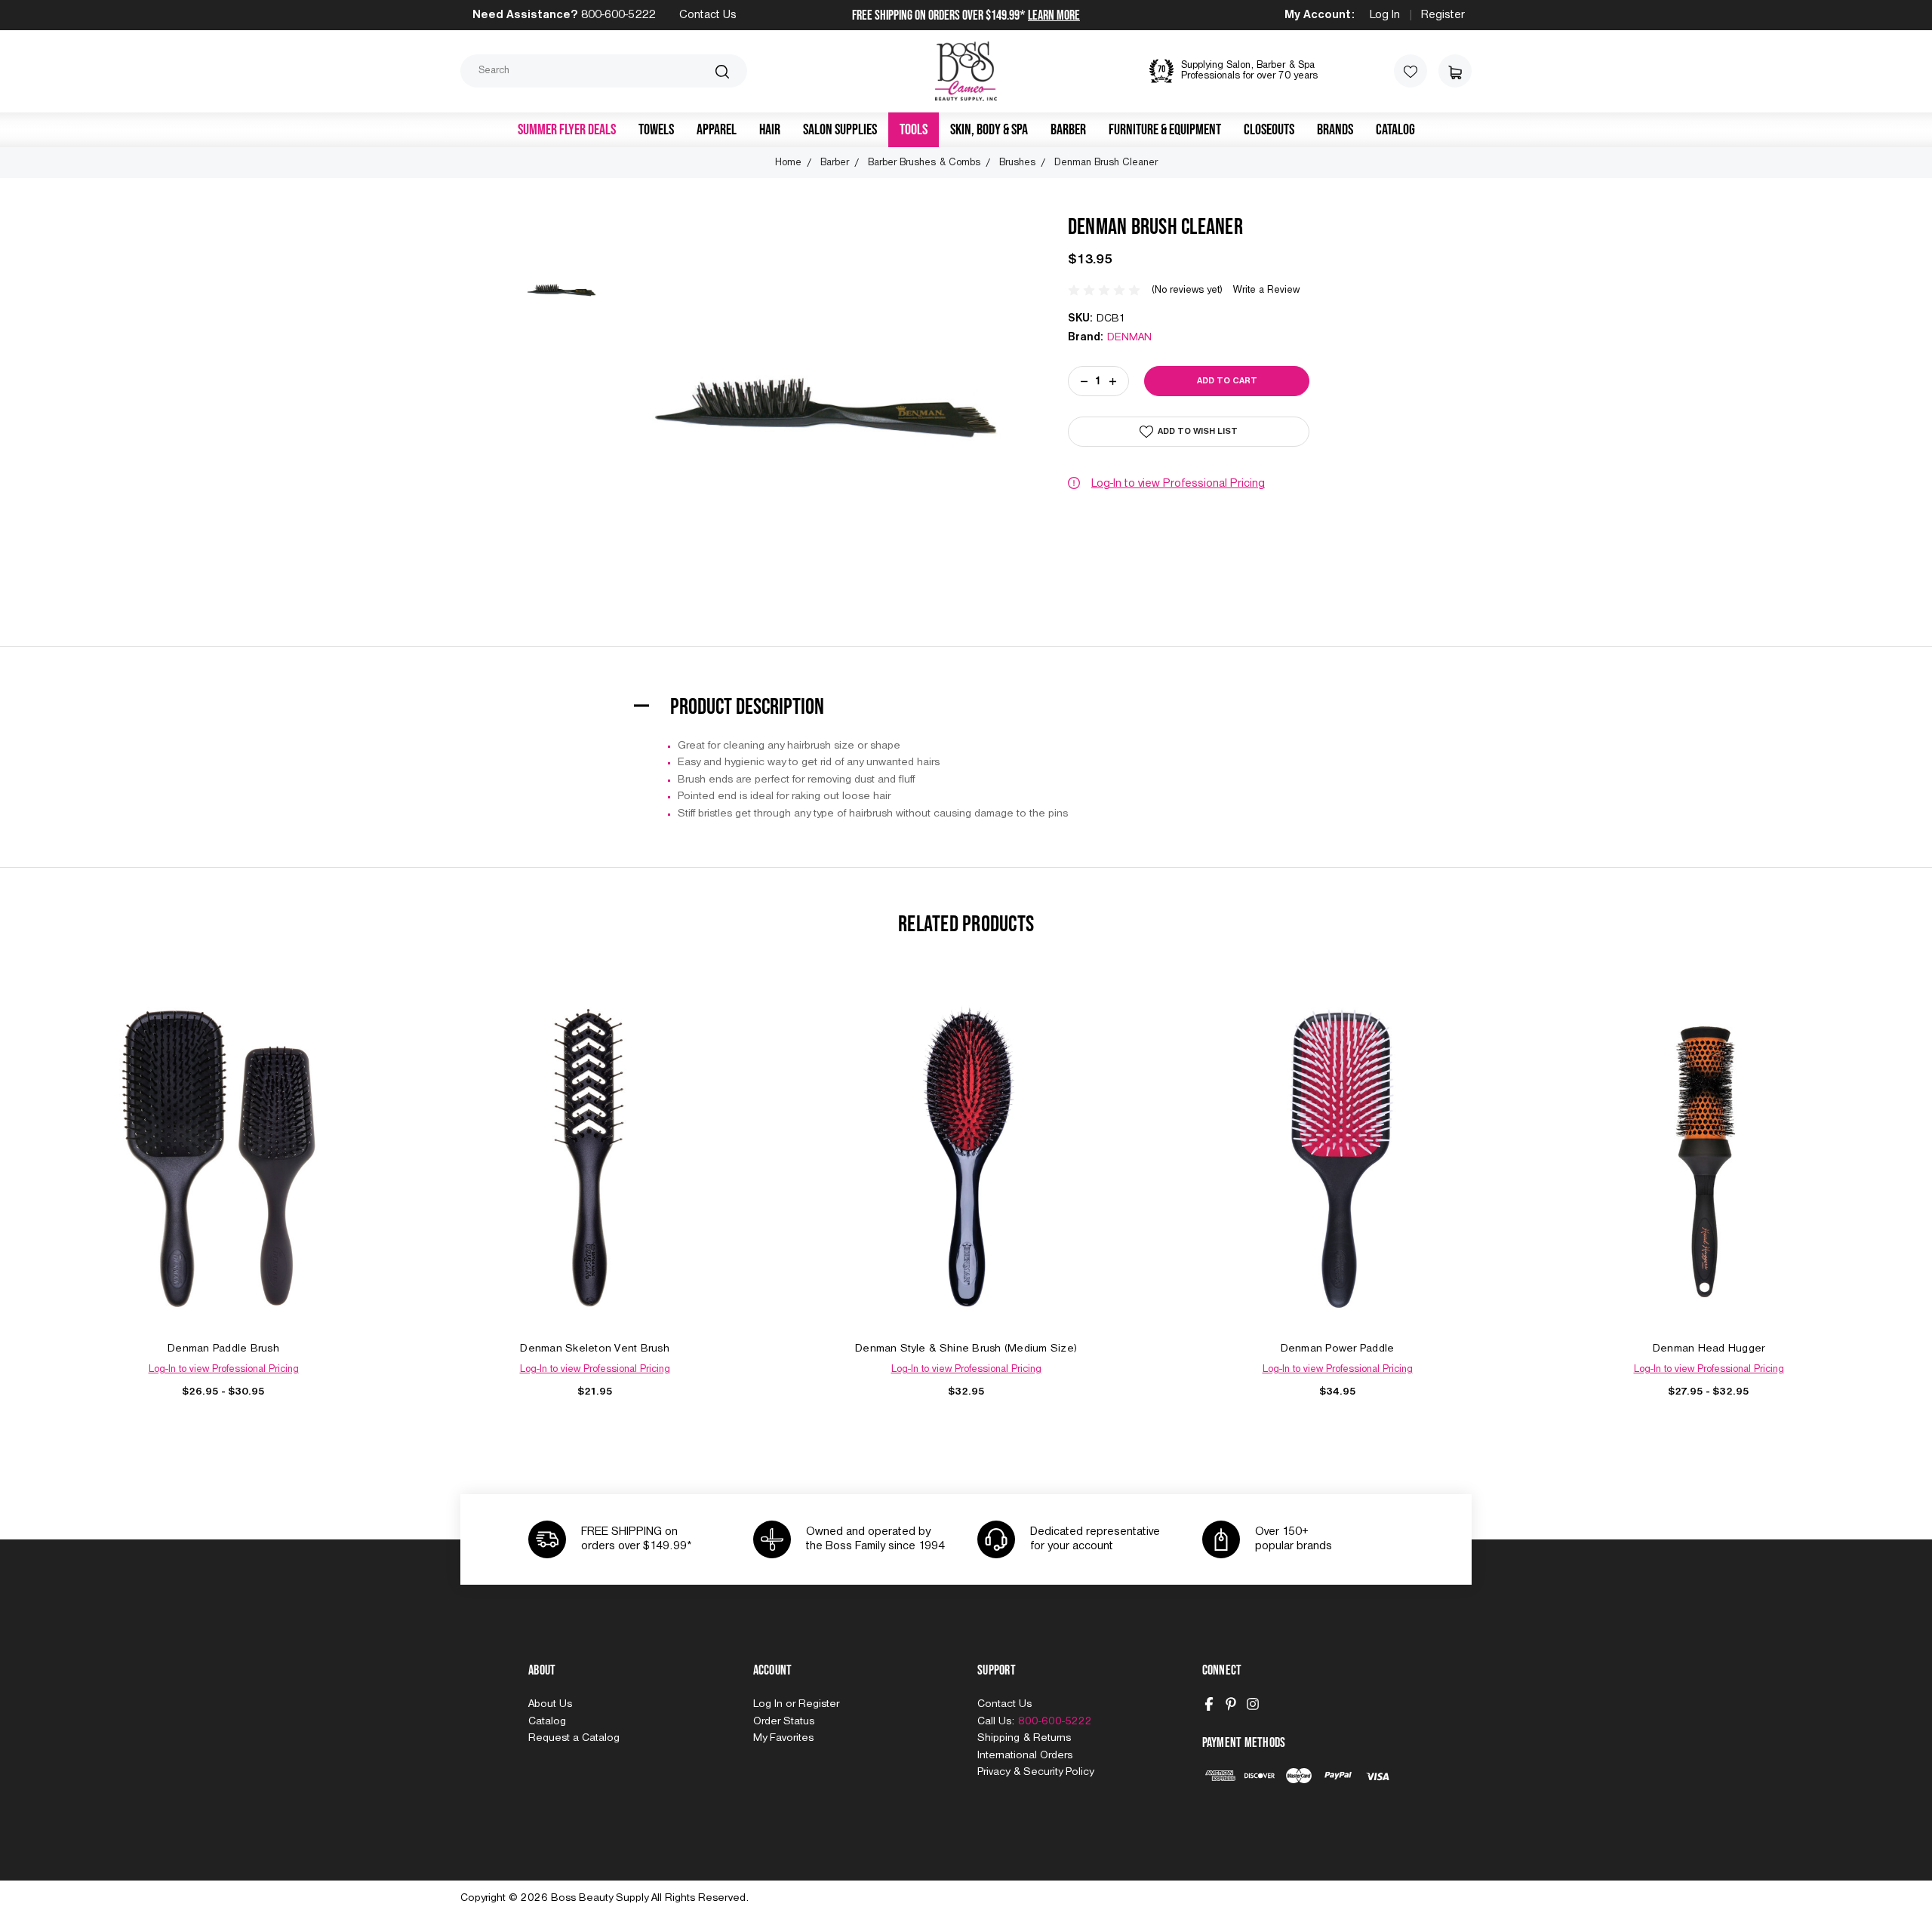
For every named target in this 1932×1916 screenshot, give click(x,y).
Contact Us (708, 15)
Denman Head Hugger (1709, 1349)
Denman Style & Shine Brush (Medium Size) (966, 1349)
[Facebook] (1209, 1704)
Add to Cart (595, 1175)
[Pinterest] (1231, 1704)
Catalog (1395, 130)
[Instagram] (1253, 1704)
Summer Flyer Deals (567, 130)
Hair (770, 130)
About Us (550, 1704)
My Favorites (783, 1738)
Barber (1068, 130)
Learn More (1054, 15)
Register (1443, 15)
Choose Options (223, 1175)
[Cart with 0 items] (1455, 71)
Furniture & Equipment (1165, 130)
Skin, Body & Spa (989, 130)
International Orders (1025, 1755)
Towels (656, 130)
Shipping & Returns (1024, 1738)
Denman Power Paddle (1338, 1349)
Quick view (223, 1141)
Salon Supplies (840, 130)
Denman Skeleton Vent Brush (595, 1349)
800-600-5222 (618, 15)
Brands (1335, 130)
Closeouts (1269, 130)
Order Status (784, 1721)
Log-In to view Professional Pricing (1178, 484)
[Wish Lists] (1411, 71)
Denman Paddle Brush (223, 1349)
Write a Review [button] (1266, 290)
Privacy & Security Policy (1035, 1772)
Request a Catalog (574, 1738)
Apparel (717, 130)
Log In (1385, 15)
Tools (914, 130)
